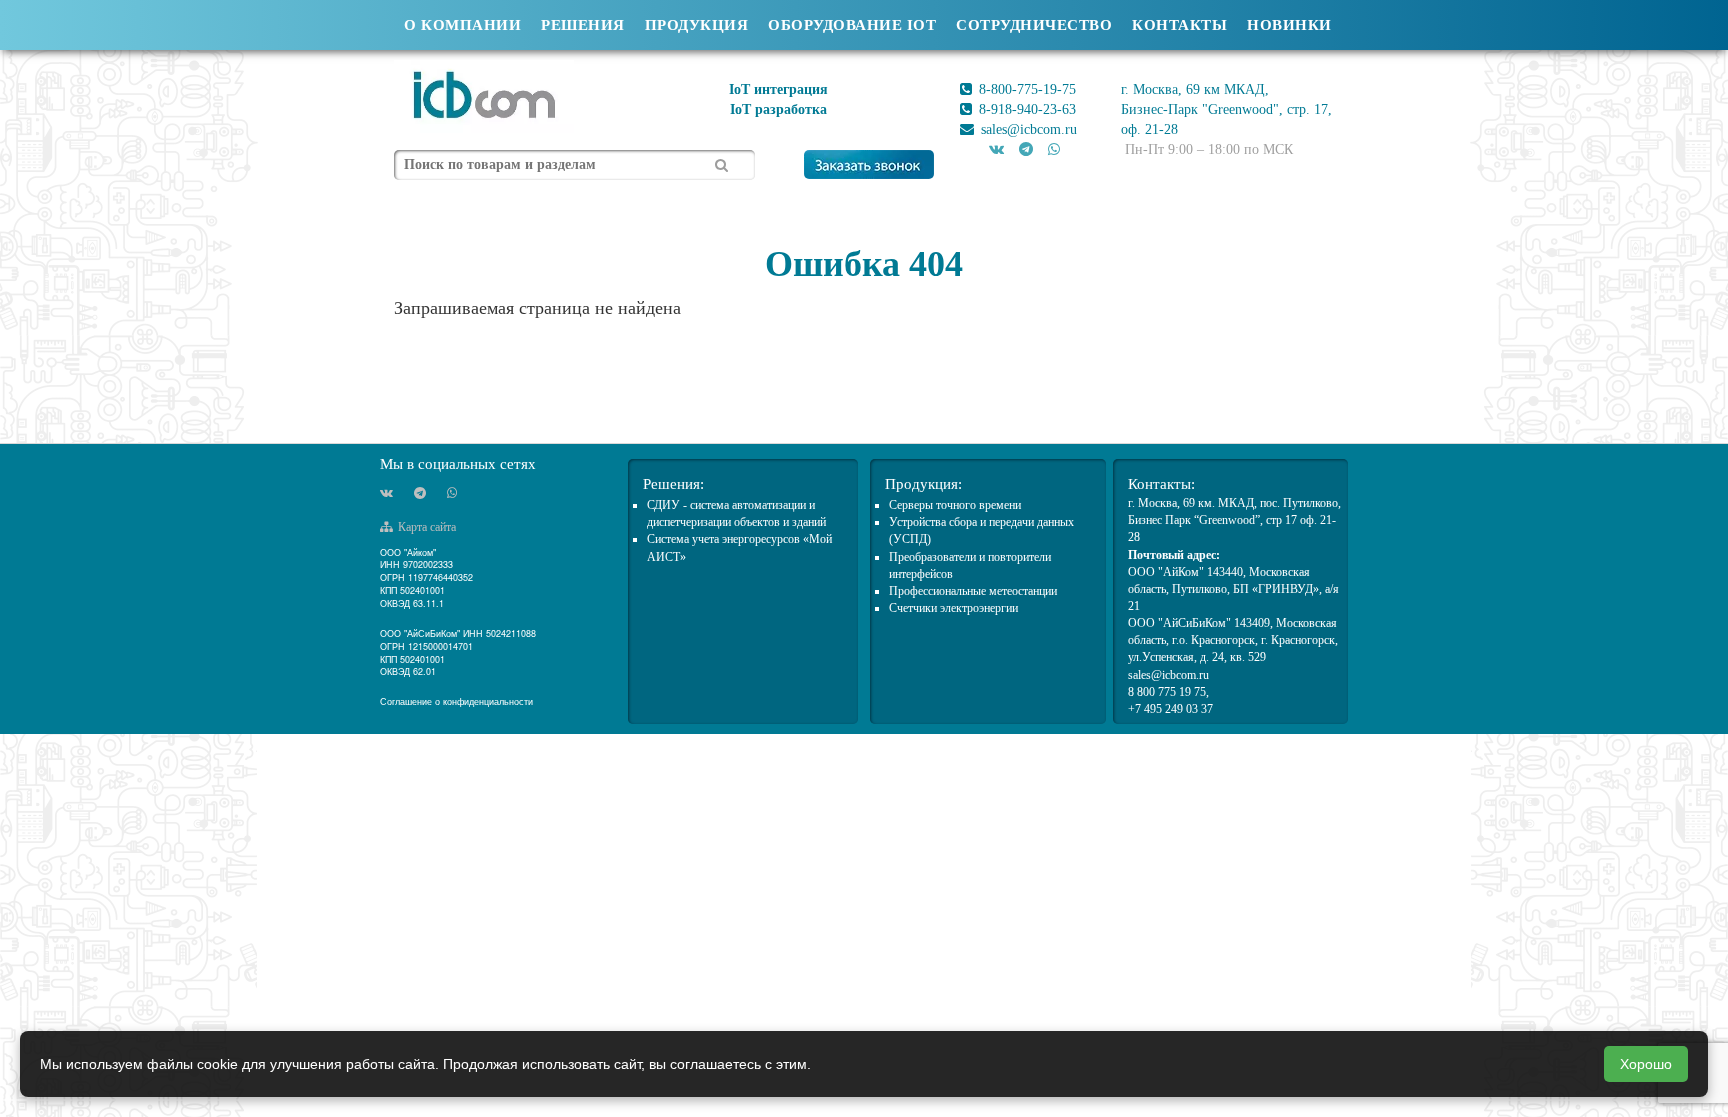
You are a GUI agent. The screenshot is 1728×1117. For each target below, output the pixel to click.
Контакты (1179, 25)
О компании (462, 25)
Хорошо (1646, 1064)
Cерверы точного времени (955, 505)
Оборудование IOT (852, 25)
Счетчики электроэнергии (953, 608)
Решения (583, 25)
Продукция (697, 25)
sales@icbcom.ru (1027, 129)
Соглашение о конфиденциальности (456, 701)
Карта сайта (425, 527)
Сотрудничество (1034, 25)
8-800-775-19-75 (1025, 89)
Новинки (1289, 25)
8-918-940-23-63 (1025, 109)
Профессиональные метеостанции (973, 591)
